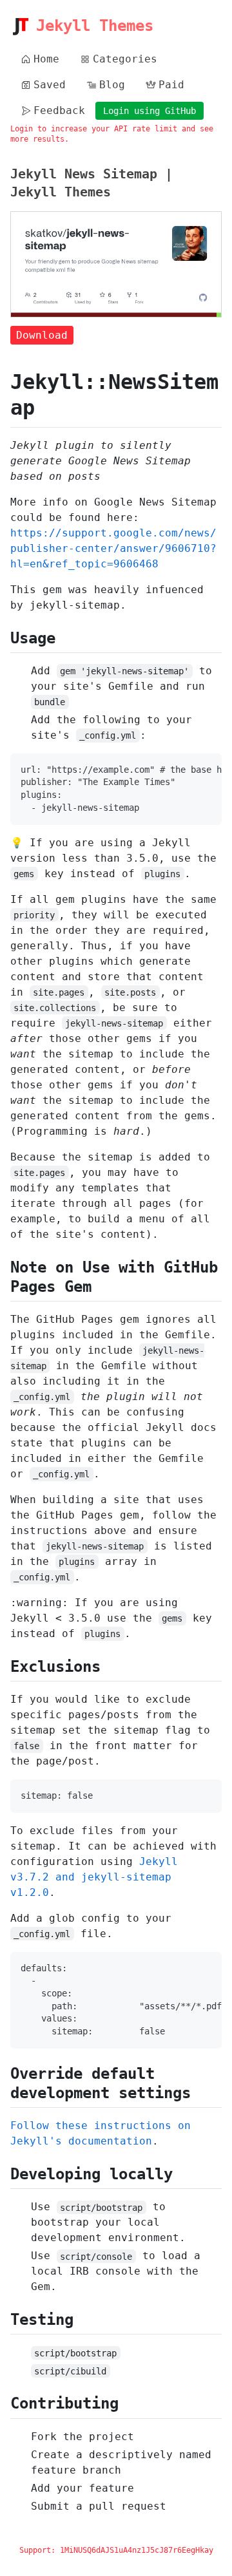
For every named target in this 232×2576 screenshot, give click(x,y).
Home (46, 59)
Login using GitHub (150, 111)
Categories (125, 59)
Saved (50, 85)
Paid (171, 85)
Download (42, 335)
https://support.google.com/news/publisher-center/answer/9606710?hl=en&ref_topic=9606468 (113, 548)
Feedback (59, 110)
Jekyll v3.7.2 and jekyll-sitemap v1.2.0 (94, 1877)
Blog (112, 85)
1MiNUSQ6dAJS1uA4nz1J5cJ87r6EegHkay (137, 2550)
